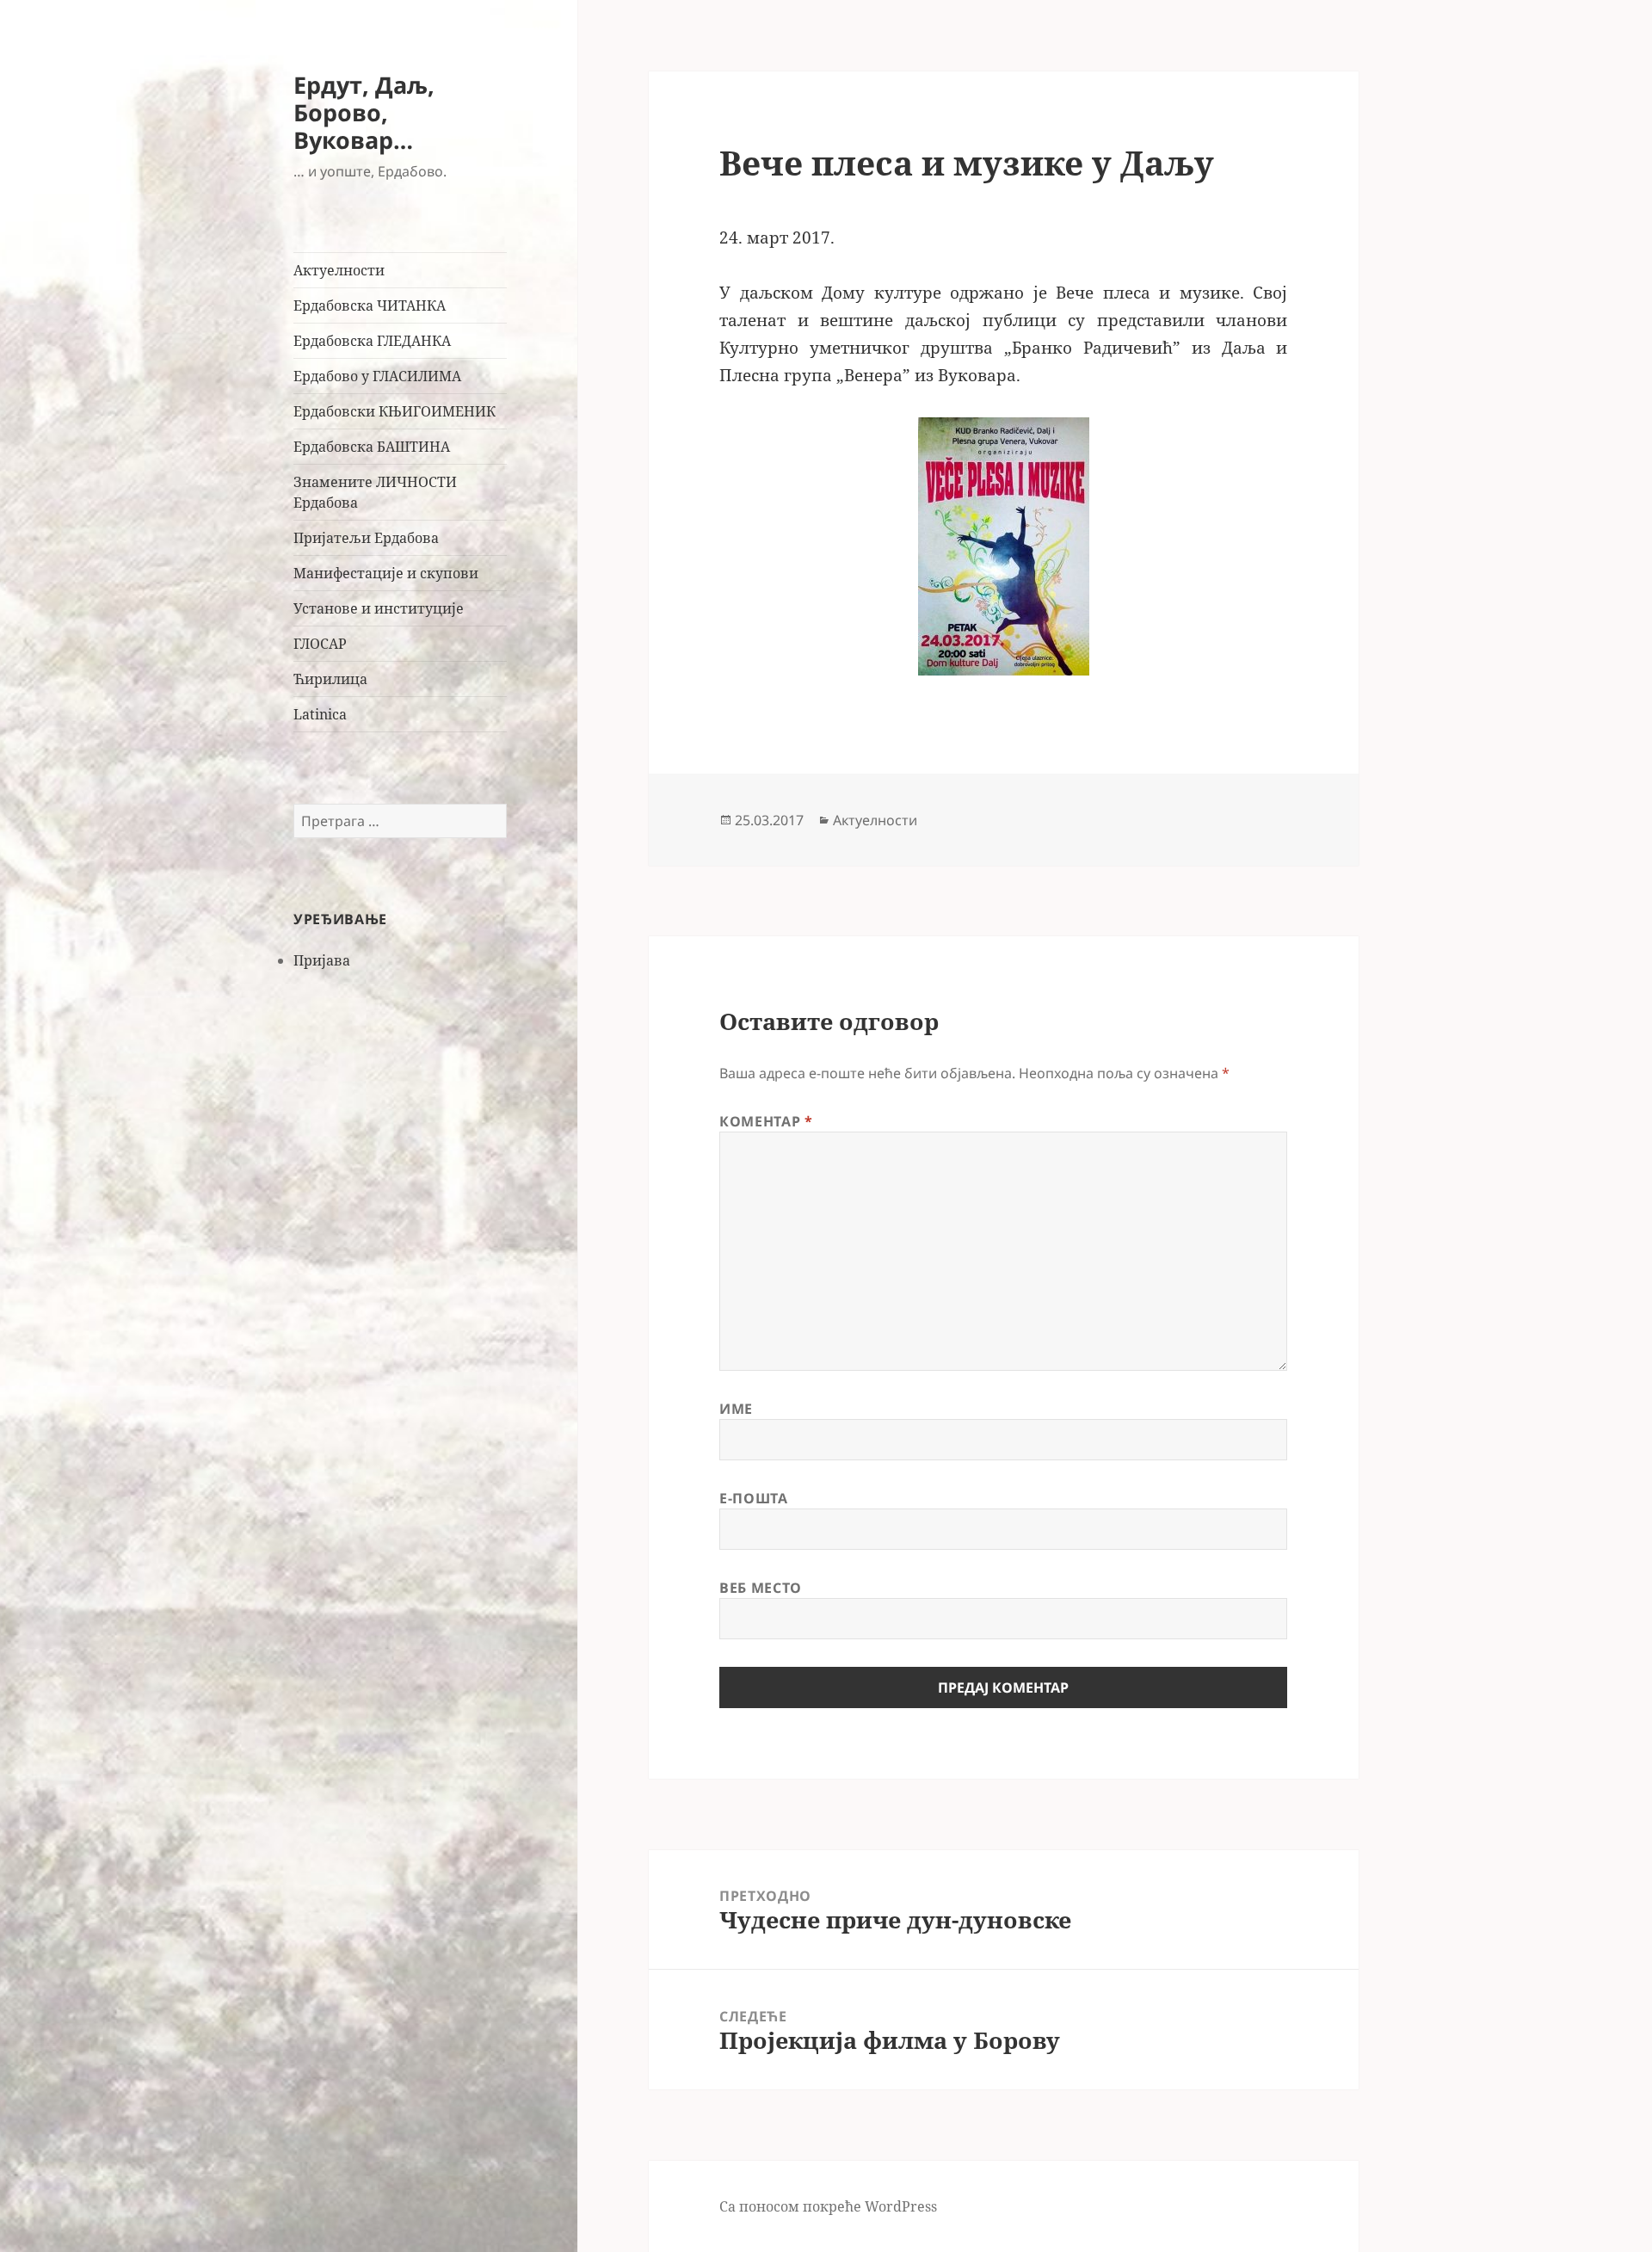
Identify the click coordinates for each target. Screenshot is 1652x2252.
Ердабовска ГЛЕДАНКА (372, 341)
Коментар (766, 1121)
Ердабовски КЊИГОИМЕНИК (395, 411)
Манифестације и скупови (386, 573)
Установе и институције (379, 608)
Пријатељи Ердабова (366, 538)
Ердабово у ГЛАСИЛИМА (377, 376)
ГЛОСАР (320, 644)
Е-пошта (753, 1498)
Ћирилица (330, 679)
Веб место (761, 1588)
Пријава (322, 960)
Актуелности (339, 270)
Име (736, 1409)
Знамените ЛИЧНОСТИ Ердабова (375, 492)
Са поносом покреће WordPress (828, 2206)
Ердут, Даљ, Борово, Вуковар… (364, 112)
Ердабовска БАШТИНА (372, 447)
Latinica (320, 714)
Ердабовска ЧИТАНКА (370, 305)
